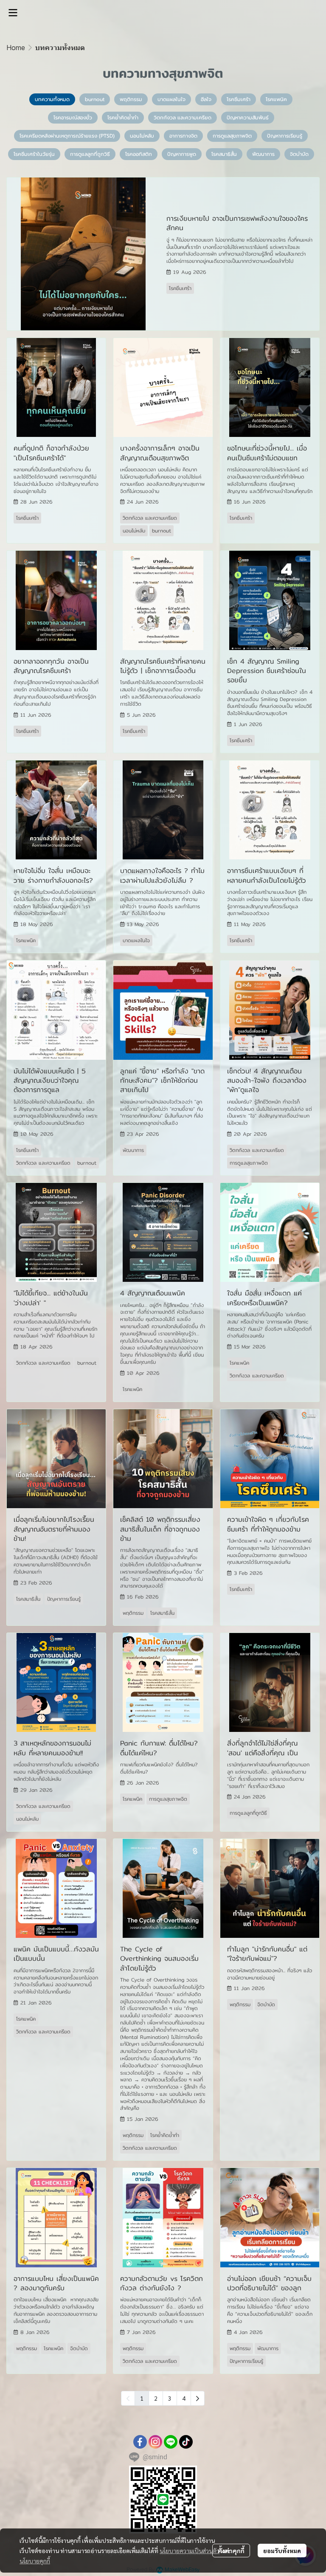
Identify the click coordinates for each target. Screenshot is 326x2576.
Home (16, 48)
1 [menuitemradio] (142, 2398)
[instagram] (155, 2442)
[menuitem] (198, 2398)
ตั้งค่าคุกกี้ (231, 2551)
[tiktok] (186, 2442)
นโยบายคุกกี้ (35, 2561)
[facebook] (140, 2442)
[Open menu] (13, 13)
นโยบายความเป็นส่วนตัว (190, 2551)
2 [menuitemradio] (156, 2398)
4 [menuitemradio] (184, 2398)
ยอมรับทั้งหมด (282, 2551)
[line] (171, 2442)
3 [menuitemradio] (170, 2398)
